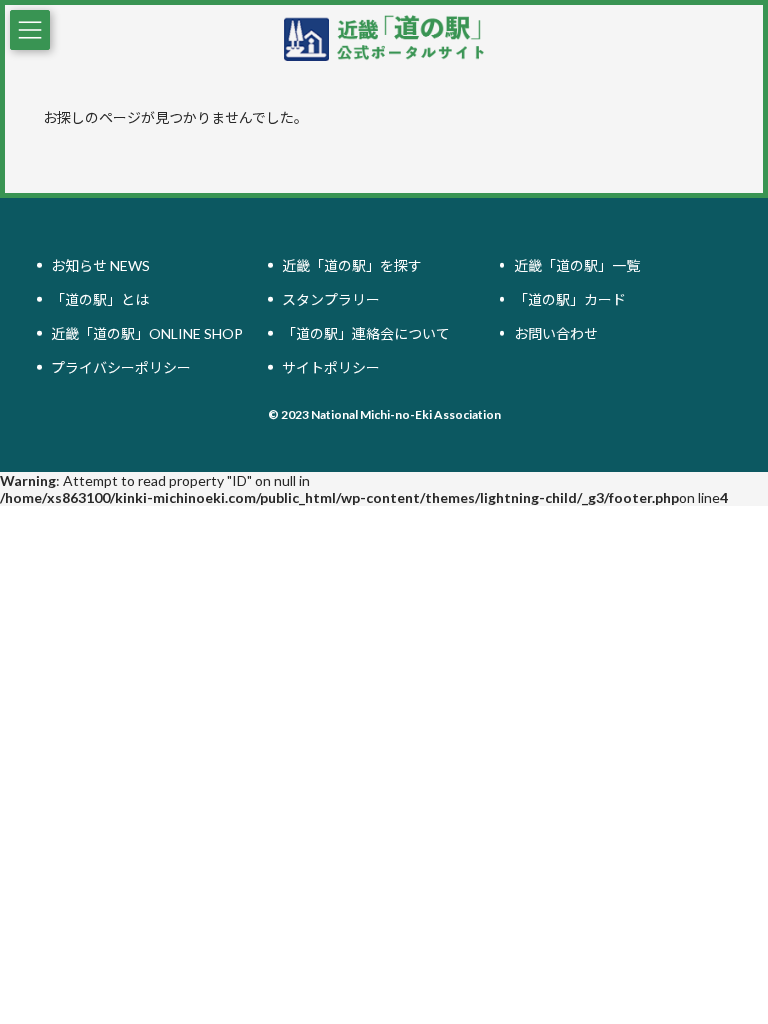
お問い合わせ (556, 333)
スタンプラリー (331, 299)
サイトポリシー (331, 367)
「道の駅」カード (570, 299)
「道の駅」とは (100, 299)
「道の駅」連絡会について (366, 333)
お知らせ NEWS (100, 265)
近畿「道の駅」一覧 (577, 265)
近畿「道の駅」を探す (352, 265)
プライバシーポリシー (121, 367)
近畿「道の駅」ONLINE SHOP (147, 333)
